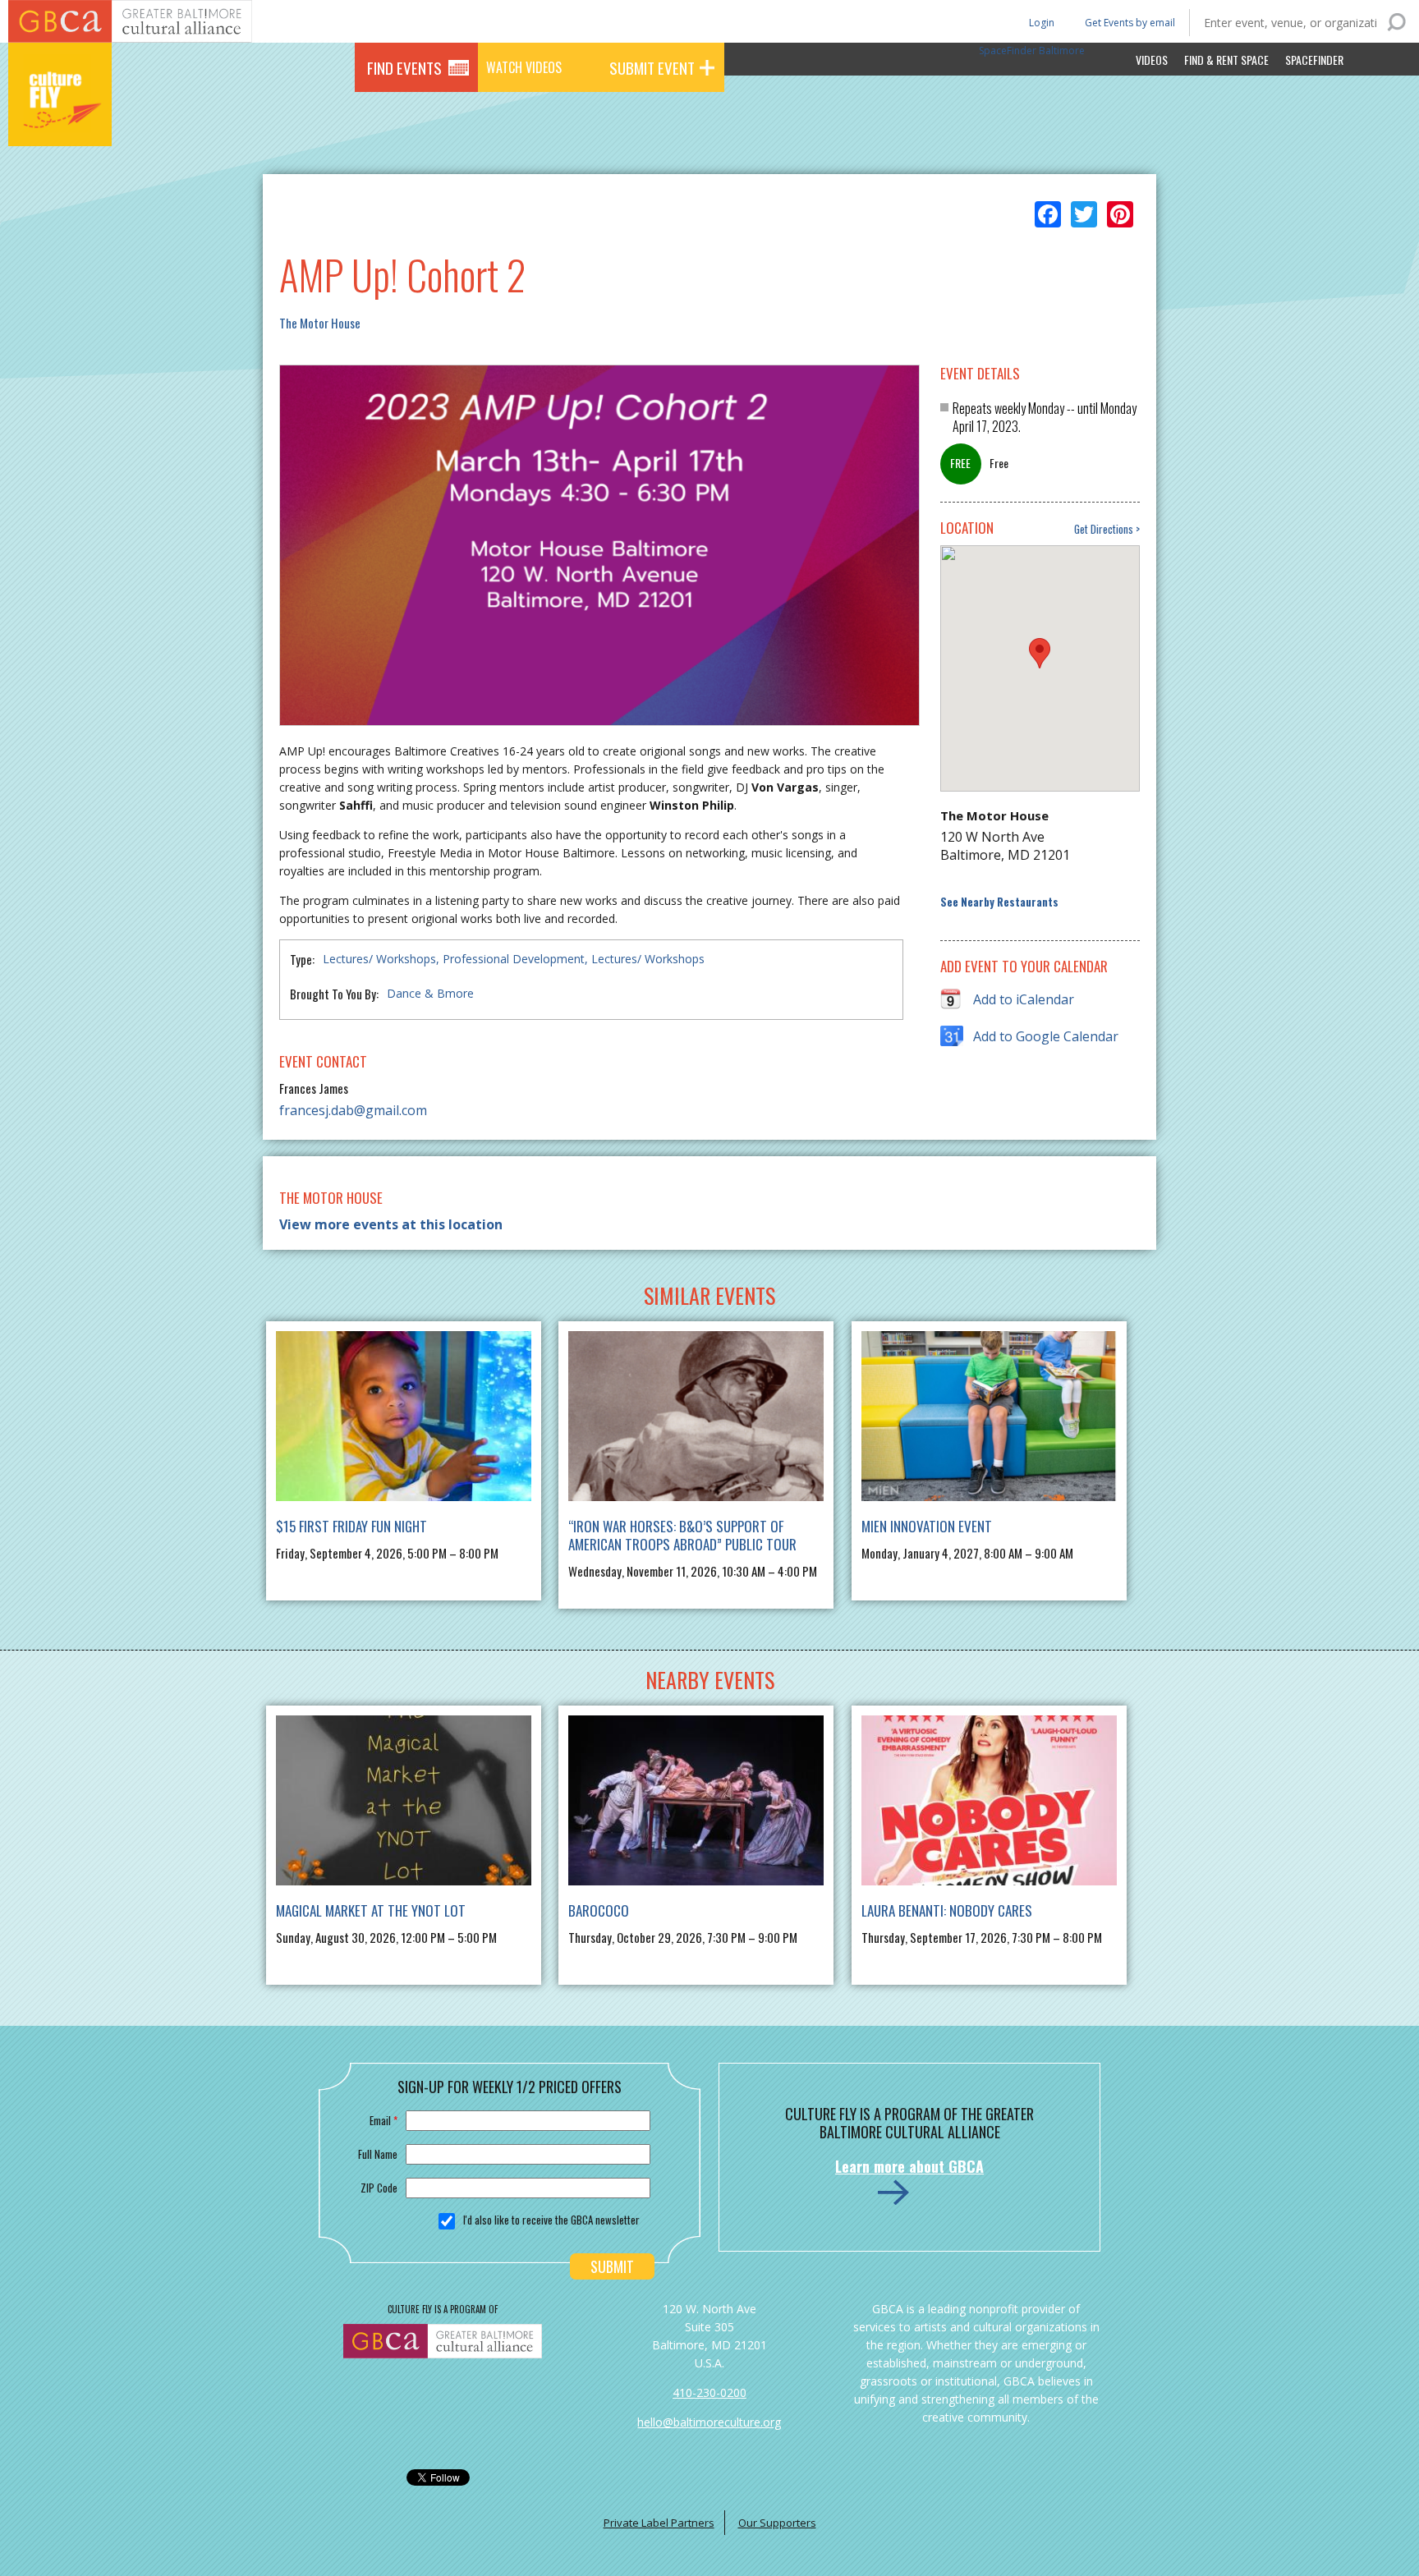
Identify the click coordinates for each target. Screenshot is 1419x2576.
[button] (1040, 653)
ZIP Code (379, 2188)
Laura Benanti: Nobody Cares (947, 1910)
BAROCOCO (599, 1910)
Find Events (404, 67)
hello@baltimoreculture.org (709, 2422)
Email (383, 2120)
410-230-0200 (709, 2392)
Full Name (378, 2154)
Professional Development (514, 959)
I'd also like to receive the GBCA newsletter (551, 2220)
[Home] (60, 123)
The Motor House (320, 323)
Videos (1152, 60)
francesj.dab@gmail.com (353, 1110)
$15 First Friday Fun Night (351, 1526)
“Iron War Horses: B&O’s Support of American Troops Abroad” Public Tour (682, 1535)
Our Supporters (777, 2523)
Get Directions (1104, 529)
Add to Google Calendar (1046, 1036)
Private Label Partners (659, 2523)
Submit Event (652, 67)
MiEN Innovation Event (927, 1526)
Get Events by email (1130, 23)
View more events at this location (391, 1224)
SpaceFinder (1314, 60)
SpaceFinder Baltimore (1032, 51)
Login (1040, 22)
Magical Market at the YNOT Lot (371, 1910)
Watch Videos (524, 67)
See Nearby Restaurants (999, 902)
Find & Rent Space (1226, 60)
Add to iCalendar (1024, 999)
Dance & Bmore (430, 993)
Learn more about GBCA (909, 2166)
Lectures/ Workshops (379, 959)
